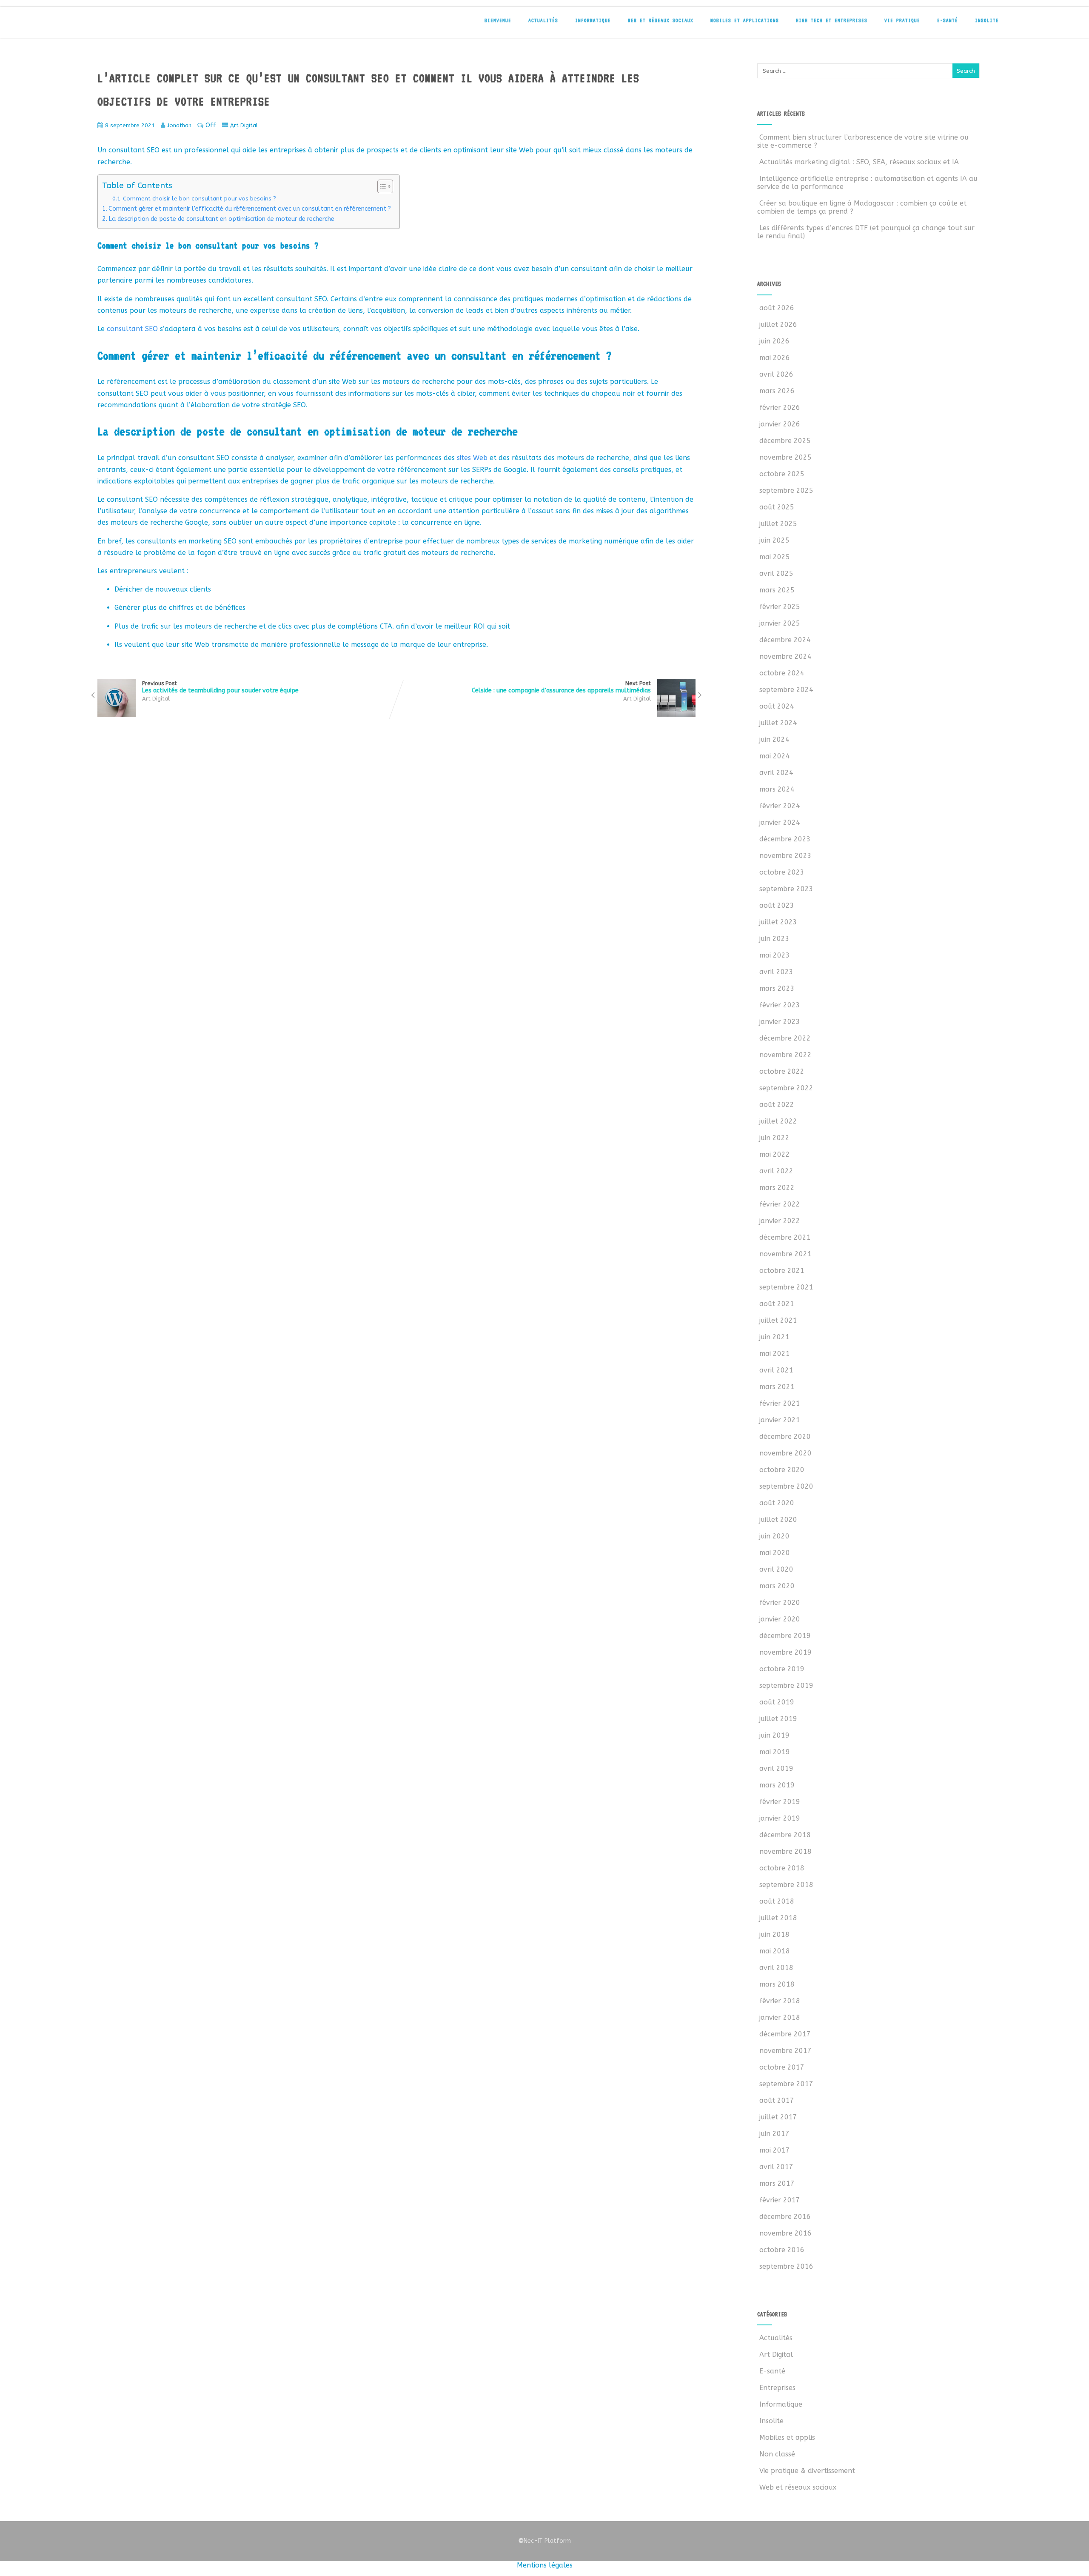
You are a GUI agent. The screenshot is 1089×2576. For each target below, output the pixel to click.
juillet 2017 (778, 2117)
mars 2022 (777, 1188)
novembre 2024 (785, 656)
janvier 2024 (780, 822)
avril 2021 (776, 1370)
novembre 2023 (785, 856)
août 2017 (777, 2100)
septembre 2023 (786, 889)
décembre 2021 (785, 1237)
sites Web (472, 458)
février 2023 (780, 1005)
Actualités (543, 20)
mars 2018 (777, 1984)
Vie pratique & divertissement (807, 2471)
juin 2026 (774, 341)
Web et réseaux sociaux (661, 20)
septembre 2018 (786, 1885)
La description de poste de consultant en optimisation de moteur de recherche (221, 219)
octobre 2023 (782, 872)
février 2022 (780, 1204)
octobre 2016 (782, 2250)
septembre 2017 (786, 2084)
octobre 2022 (782, 1071)
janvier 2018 (780, 2017)
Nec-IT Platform (544, 2541)
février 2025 (780, 607)
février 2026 (780, 407)
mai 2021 (775, 1354)
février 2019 (780, 1802)
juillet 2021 (778, 1320)
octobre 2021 (782, 1271)
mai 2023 (775, 955)
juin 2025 (774, 540)
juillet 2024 (778, 723)
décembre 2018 (785, 1835)
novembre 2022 (785, 1055)
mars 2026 (777, 391)
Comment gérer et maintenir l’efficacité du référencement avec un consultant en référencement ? (250, 209)
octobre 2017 (782, 2067)
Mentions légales (545, 2565)
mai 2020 (775, 1553)
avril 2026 (776, 374)
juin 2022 (774, 1138)
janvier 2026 (780, 424)
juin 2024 (774, 739)
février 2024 (780, 806)
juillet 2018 (778, 1918)
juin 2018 (774, 1934)
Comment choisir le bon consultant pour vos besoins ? (200, 199)
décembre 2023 (785, 839)
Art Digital (244, 125)
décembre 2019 (785, 1636)
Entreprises (777, 2388)
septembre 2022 (786, 1088)
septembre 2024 (786, 690)
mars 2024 (777, 789)
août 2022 (777, 1105)
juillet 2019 (778, 1719)
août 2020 (777, 1503)
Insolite (987, 20)
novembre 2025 (785, 457)
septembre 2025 (786, 490)
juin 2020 (774, 1536)
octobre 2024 (782, 673)
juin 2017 (774, 2134)
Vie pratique (902, 20)
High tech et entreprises (832, 20)
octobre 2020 (782, 1470)
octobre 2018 (782, 1868)
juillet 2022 (778, 1121)
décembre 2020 (785, 1437)
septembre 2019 (786, 1685)
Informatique (593, 20)
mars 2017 (777, 2183)
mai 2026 (775, 358)
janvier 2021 (780, 1420)
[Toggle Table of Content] (381, 186)
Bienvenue (498, 20)
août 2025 (777, 507)
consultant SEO (133, 329)
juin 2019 (774, 1735)
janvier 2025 (780, 623)
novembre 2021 (785, 1254)
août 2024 (777, 706)
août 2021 (777, 1304)
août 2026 (777, 308)
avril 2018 (776, 1968)
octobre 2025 (782, 474)
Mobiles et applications (745, 20)
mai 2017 (775, 2150)
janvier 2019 (780, 1818)
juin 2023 (774, 939)
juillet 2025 (778, 524)
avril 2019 (776, 1768)
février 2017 (780, 2200)
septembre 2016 (786, 2266)
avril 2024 (776, 773)
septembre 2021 (786, 1287)
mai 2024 (775, 756)
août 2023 (777, 905)
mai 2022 (775, 1154)
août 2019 (777, 1702)
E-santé (948, 20)
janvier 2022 (780, 1221)
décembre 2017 (785, 2034)
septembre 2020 (786, 1486)
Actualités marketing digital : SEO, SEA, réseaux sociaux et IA (859, 162)
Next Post (561, 687)
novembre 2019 (785, 1652)
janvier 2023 (780, 1022)
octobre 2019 (782, 1669)
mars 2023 (777, 988)
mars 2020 (777, 1586)
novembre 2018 (785, 1851)
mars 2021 (777, 1387)
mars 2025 (777, 590)
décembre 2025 (785, 441)
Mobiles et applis (787, 2437)
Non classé (777, 2454)
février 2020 (780, 1602)
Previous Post (220, 687)
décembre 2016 (785, 2217)
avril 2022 (776, 1171)
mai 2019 (775, 1752)
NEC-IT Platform (153, 25)
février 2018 (780, 2001)
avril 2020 (776, 1569)
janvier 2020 (780, 1619)
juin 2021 (774, 1337)
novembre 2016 (785, 2233)
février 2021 (780, 1403)
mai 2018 (775, 1951)
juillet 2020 (778, 1520)
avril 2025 (776, 573)
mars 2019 (777, 1785)
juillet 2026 (778, 325)
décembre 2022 (785, 1038)
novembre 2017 (785, 2051)
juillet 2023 (778, 922)
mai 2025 (775, 557)
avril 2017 (776, 2167)
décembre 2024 (785, 640)
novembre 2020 (785, 1453)
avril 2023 (776, 972)
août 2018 (777, 1901)
